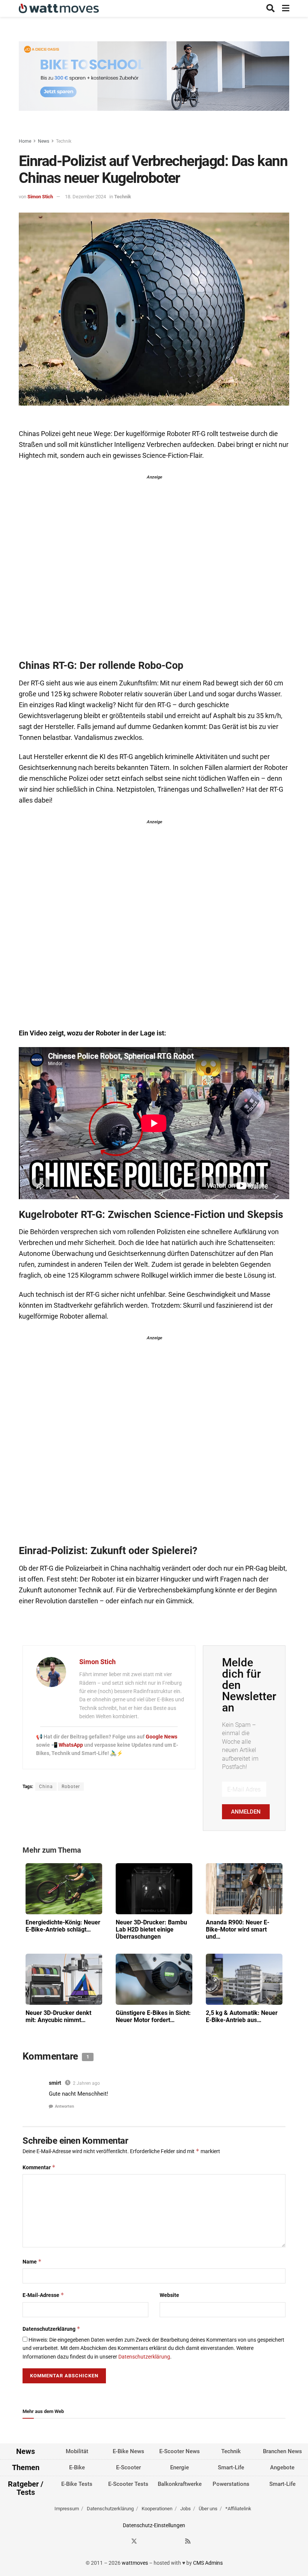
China (46, 1787)
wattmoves (135, 2563)
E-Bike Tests (77, 2484)
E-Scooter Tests (128, 2484)
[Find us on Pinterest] (161, 2542)
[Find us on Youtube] (175, 2542)
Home (25, 141)
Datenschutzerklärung (51, 2329)
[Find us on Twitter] (134, 2542)
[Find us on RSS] (188, 2542)
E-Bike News (128, 2451)
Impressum (67, 2509)
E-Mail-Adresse (43, 2295)
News (44, 141)
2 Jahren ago (86, 2083)
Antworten (64, 2106)
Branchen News (282, 2451)
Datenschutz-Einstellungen (154, 2525)
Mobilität (77, 2451)
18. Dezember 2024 (85, 197)
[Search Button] (270, 8)
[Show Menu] (286, 8)
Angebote (282, 2468)
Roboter (71, 1787)
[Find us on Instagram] (148, 2542)
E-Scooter (128, 2468)
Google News (162, 1737)
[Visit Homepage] (59, 8)
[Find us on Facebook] (121, 2542)
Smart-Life (231, 2468)
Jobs (186, 2509)
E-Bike (77, 2468)
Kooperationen (157, 2509)
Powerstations (231, 2484)
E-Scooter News (180, 2451)
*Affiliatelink (238, 2509)
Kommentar (39, 2167)
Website (169, 2295)
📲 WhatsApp (68, 1745)
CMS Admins (208, 2563)
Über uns (208, 2509)
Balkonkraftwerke (180, 2484)
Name (32, 2261)
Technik (64, 141)
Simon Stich (40, 197)
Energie (180, 2468)
